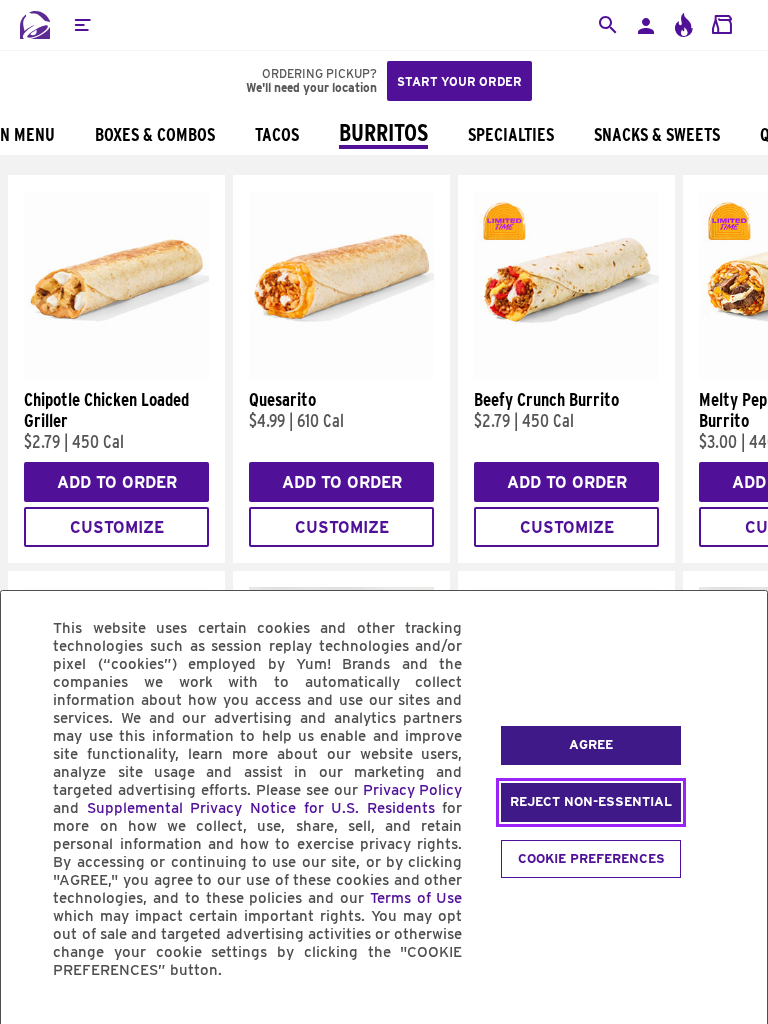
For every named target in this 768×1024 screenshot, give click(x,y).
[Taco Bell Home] (35, 25)
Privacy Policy (413, 790)
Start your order (459, 81)
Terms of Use (416, 898)
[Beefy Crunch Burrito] (566, 374)
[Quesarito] (341, 374)
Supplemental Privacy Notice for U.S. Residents (261, 808)
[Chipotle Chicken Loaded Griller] (116, 374)
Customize (117, 527)
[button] (82, 25)
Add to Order (117, 482)
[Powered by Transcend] (33, 1015)
